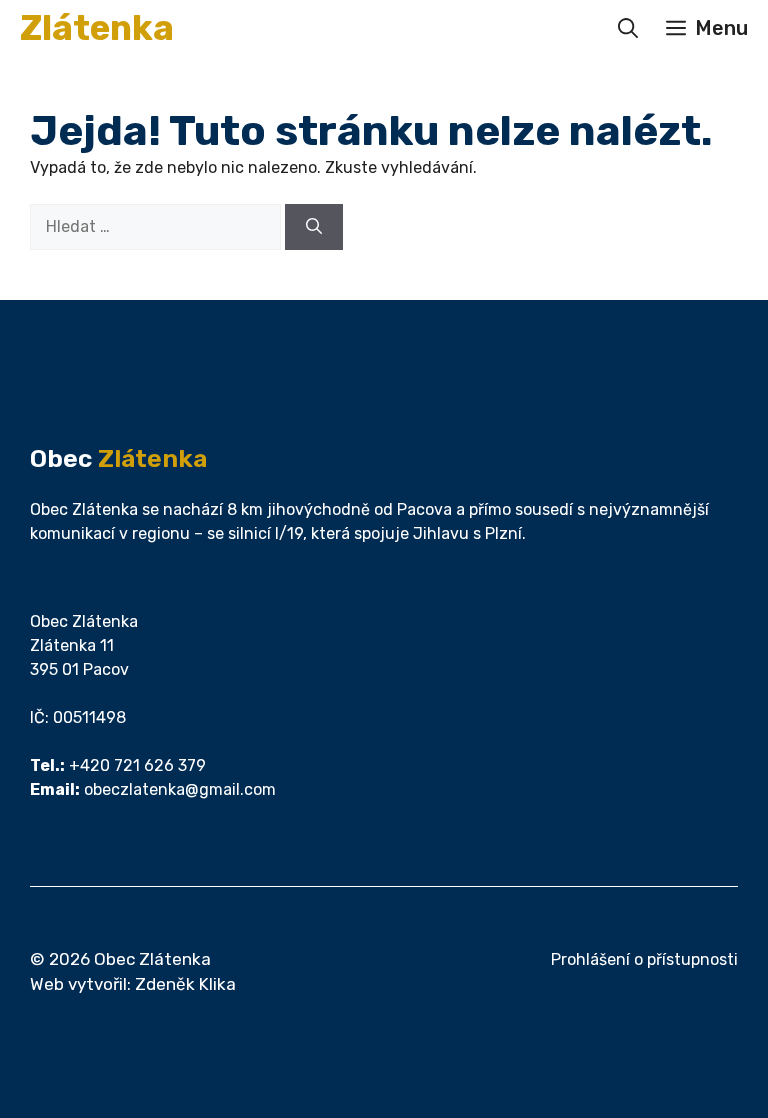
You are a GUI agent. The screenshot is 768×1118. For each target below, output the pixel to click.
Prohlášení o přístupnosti (644, 959)
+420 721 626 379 (137, 765)
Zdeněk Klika (185, 984)
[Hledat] (314, 227)
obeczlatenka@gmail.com (180, 789)
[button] (628, 28)
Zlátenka (97, 28)
